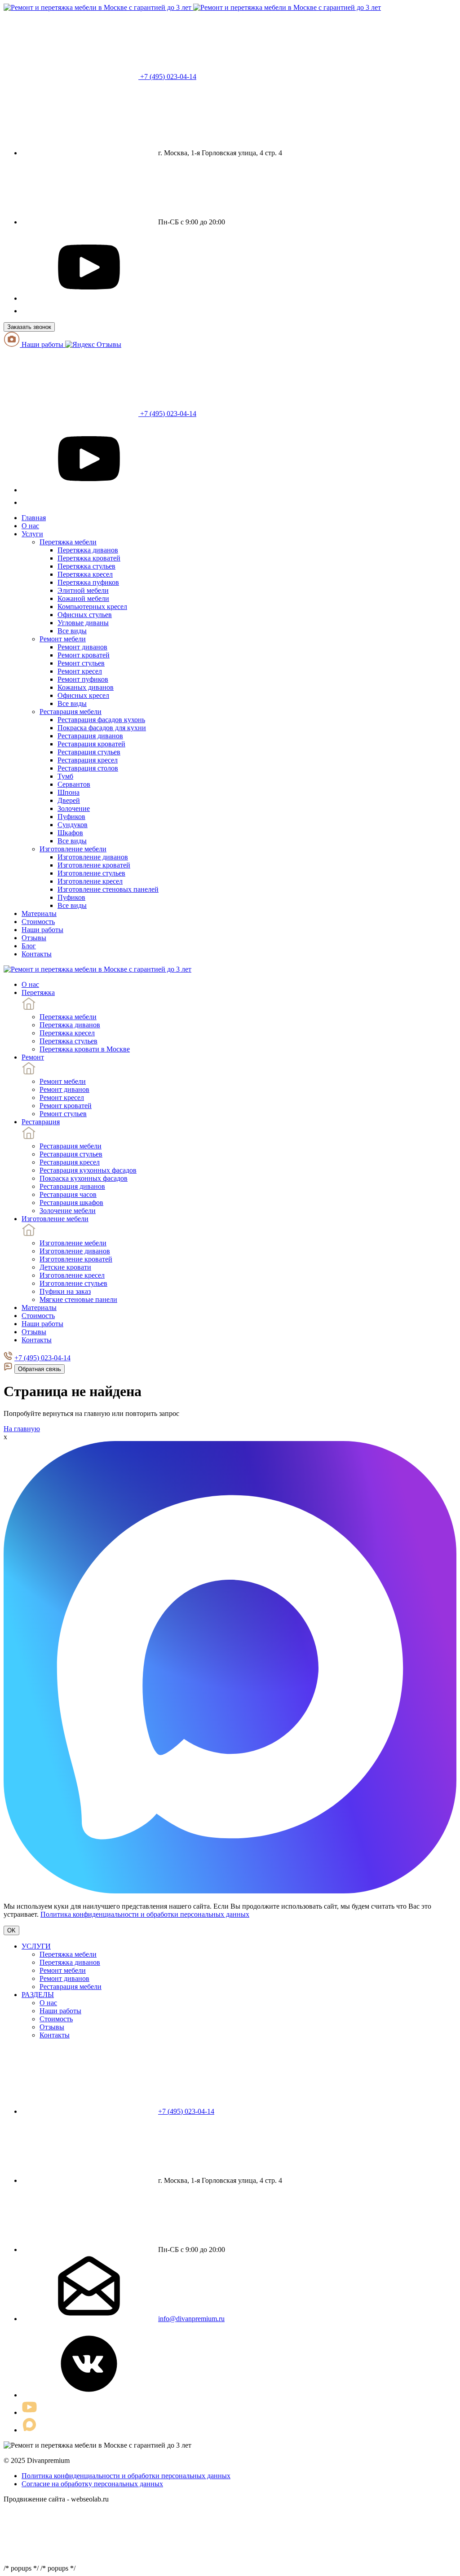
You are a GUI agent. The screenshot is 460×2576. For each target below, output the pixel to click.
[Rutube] (89, 298)
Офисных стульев (85, 615)
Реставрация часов (68, 1194)
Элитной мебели (83, 590)
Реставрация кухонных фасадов (88, 1170)
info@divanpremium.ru (191, 2319)
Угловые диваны (83, 623)
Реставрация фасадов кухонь (101, 720)
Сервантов (74, 784)
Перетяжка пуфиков (88, 582)
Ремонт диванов (82, 647)
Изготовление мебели (73, 849)
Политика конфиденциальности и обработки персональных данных (145, 1914)
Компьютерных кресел (92, 607)
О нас (30, 526)
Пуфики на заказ (65, 1291)
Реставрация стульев (89, 752)
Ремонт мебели (63, 639)
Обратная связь (40, 1369)
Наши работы (42, 344)
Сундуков (73, 825)
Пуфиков (71, 817)
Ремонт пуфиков (83, 679)
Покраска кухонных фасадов (84, 1178)
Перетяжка (38, 992)
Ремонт (33, 1057)
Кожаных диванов (86, 687)
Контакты (37, 954)
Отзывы (34, 938)
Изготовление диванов (93, 857)
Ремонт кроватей (84, 655)
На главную (22, 1429)
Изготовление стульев (91, 873)
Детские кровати (65, 1267)
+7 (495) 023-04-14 (167, 77)
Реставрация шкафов (71, 1203)
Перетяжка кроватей (89, 558)
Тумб (65, 776)
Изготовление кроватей (94, 865)
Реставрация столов (88, 768)
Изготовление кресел (90, 881)
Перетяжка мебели (68, 542)
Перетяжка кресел (85, 574)
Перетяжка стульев (86, 566)
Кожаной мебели (83, 598)
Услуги (32, 534)
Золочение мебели (68, 1211)
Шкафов (70, 833)
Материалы (39, 913)
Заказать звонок (29, 327)
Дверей (69, 800)
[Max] (27, 311)
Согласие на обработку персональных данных (92, 2484)
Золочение (74, 808)
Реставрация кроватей (91, 744)
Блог (29, 946)
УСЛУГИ (36, 1946)
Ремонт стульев (81, 663)
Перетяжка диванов (88, 550)
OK (11, 1930)
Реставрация (41, 1122)
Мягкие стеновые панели (78, 1299)
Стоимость (38, 922)
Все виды (72, 631)
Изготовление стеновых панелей (108, 889)
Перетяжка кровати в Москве (85, 1049)
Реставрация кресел (88, 760)
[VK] (89, 2395)
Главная (34, 518)
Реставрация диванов (90, 736)
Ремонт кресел (80, 671)
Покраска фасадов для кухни (102, 728)
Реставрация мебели (71, 712)
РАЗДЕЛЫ (38, 1995)
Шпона (69, 792)
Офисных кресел (83, 695)
